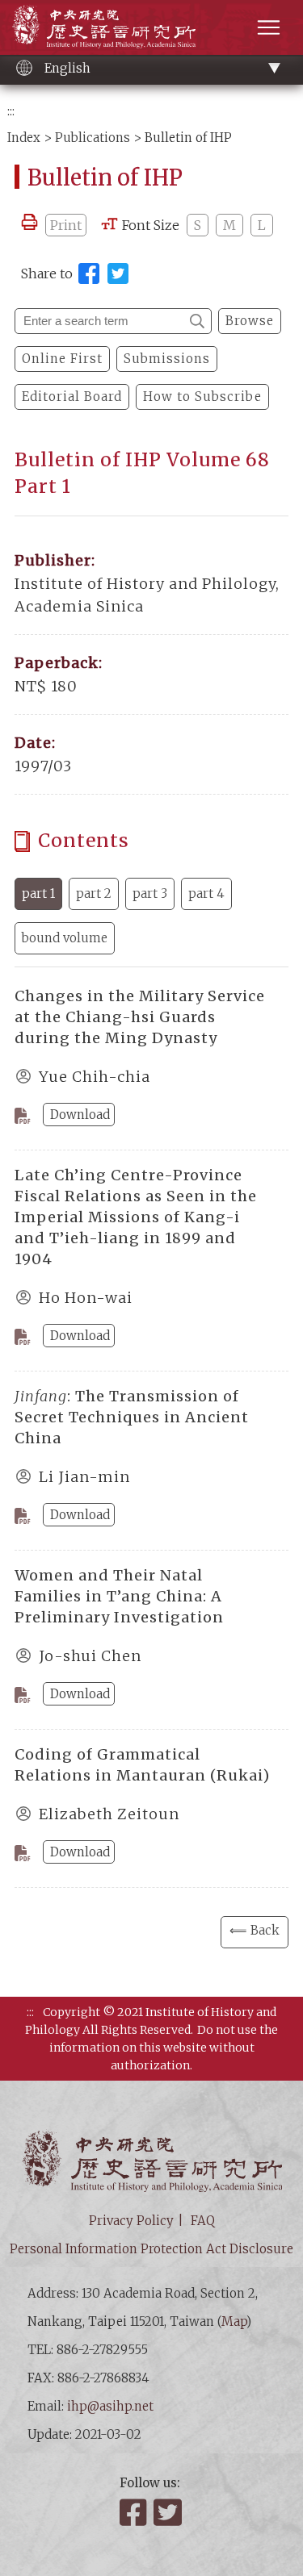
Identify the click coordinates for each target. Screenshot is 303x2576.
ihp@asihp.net (110, 2406)
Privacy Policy (131, 2221)
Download (80, 1115)
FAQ (203, 2221)
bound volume (65, 938)
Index (24, 138)
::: (11, 111)
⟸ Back (255, 1930)
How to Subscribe (202, 397)
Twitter (169, 2512)
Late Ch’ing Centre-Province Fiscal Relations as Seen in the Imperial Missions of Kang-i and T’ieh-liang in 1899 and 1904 (136, 1217)
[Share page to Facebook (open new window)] (89, 273)
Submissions (167, 359)
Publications (93, 138)
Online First (62, 359)
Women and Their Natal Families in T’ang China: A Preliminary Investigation (119, 1596)
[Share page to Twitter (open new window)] (118, 273)
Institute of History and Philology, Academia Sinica (104, 26)
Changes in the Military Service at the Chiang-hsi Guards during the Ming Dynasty (140, 1017)
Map (234, 2321)
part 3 (150, 893)
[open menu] (269, 27)
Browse (250, 321)
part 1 (38, 893)
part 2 (94, 893)
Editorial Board (72, 397)
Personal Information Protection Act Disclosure (151, 2249)
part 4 (206, 893)
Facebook (135, 2512)
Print (66, 225)
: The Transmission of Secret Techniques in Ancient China (132, 1417)
